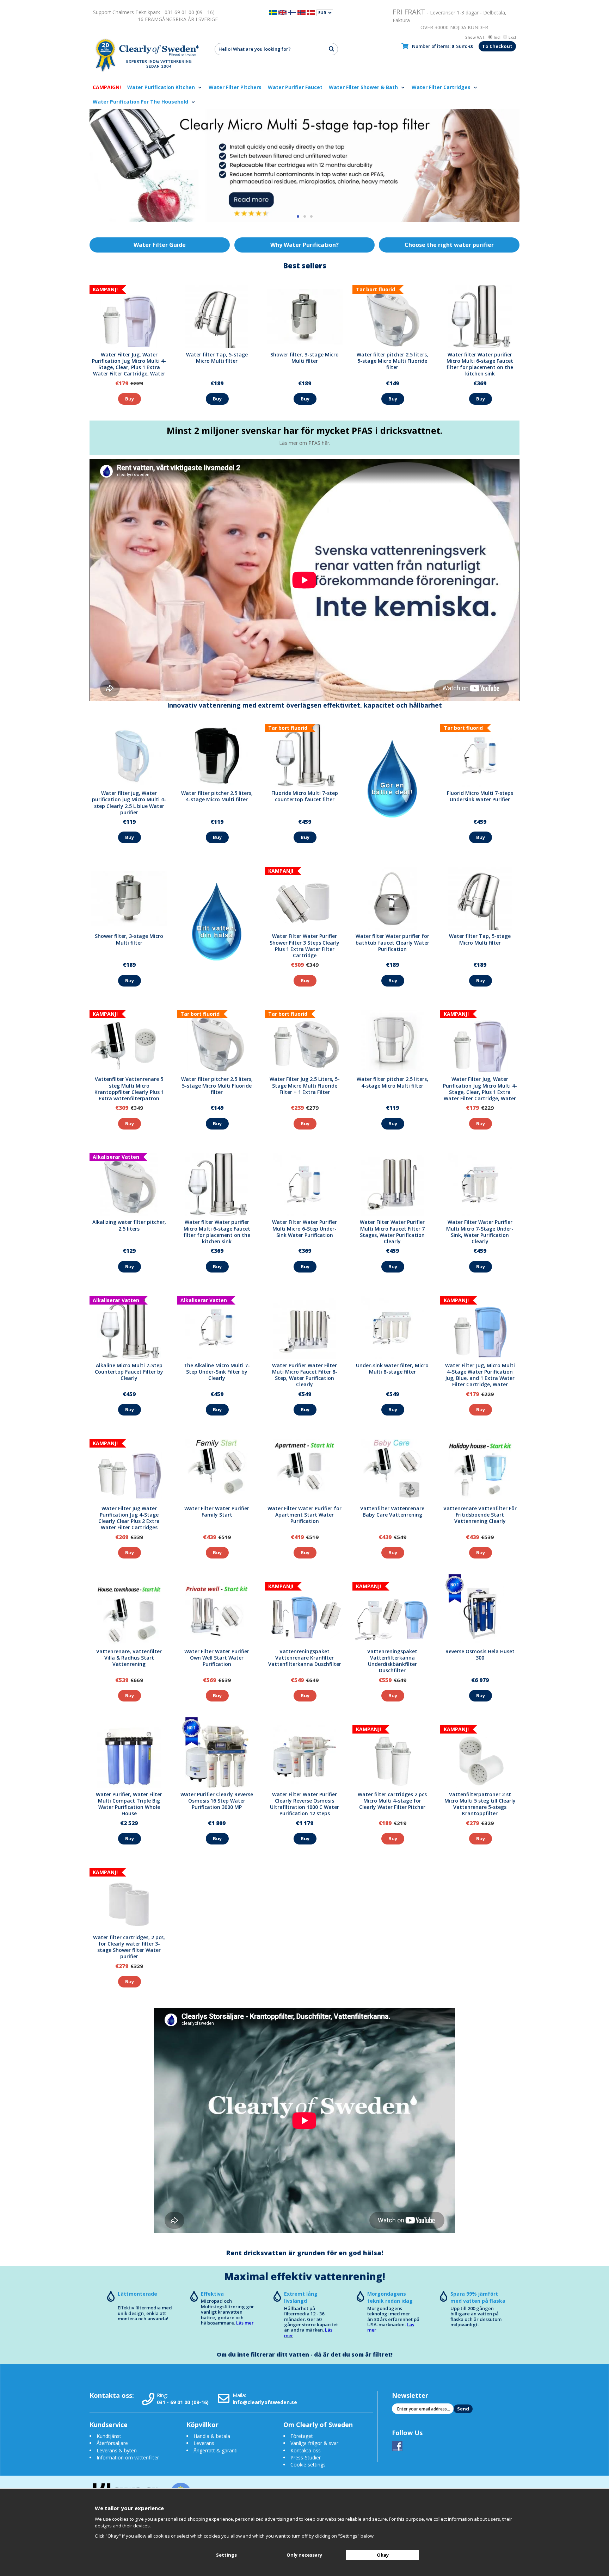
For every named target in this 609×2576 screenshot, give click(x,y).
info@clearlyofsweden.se (265, 2402)
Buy (130, 399)
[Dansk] (311, 12)
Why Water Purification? (304, 245)
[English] (282, 12)
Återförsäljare (112, 2443)
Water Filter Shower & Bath (364, 87)
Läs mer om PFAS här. (305, 443)
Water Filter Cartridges (442, 87)
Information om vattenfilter (128, 2457)
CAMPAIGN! (107, 87)
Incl (497, 37)
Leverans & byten (117, 2450)
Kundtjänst (109, 2436)
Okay (383, 2555)
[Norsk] (302, 12)
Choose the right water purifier (449, 245)
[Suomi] (292, 12)
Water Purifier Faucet (295, 87)
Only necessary (304, 2555)
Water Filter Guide (160, 245)
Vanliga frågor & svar (314, 2443)
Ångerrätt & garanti (216, 2450)
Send (463, 2409)
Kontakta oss (306, 2450)
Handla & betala (212, 2436)
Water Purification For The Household (141, 102)
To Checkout (497, 46)
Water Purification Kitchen (162, 87)
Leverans (204, 2443)
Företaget (302, 2436)
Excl (512, 37)
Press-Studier (306, 2457)
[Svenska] (273, 12)
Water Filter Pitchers (235, 87)
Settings (226, 2555)
